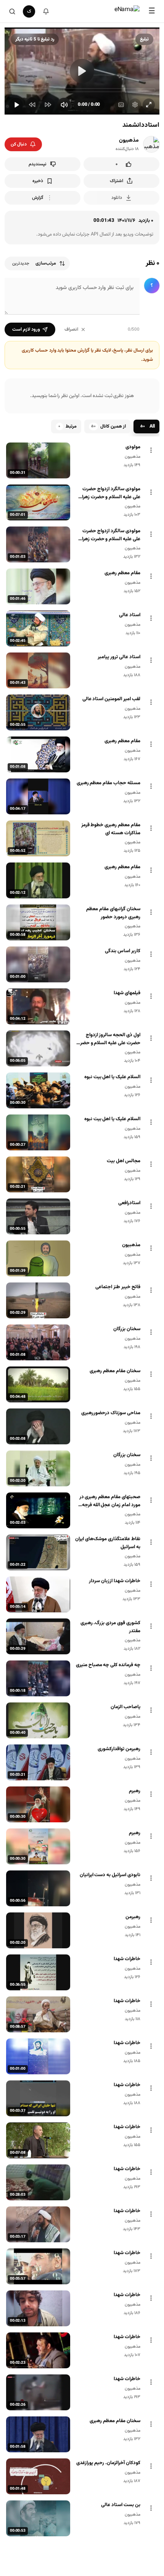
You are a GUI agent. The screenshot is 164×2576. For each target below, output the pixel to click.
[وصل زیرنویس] (121, 105)
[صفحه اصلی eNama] (127, 11)
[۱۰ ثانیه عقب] (32, 105)
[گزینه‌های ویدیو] (151, 450)
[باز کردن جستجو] (12, 11)
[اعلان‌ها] (46, 11)
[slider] (82, 90)
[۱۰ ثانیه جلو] (48, 105)
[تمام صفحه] (149, 105)
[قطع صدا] (64, 105)
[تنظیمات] (135, 105)
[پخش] (16, 105)
